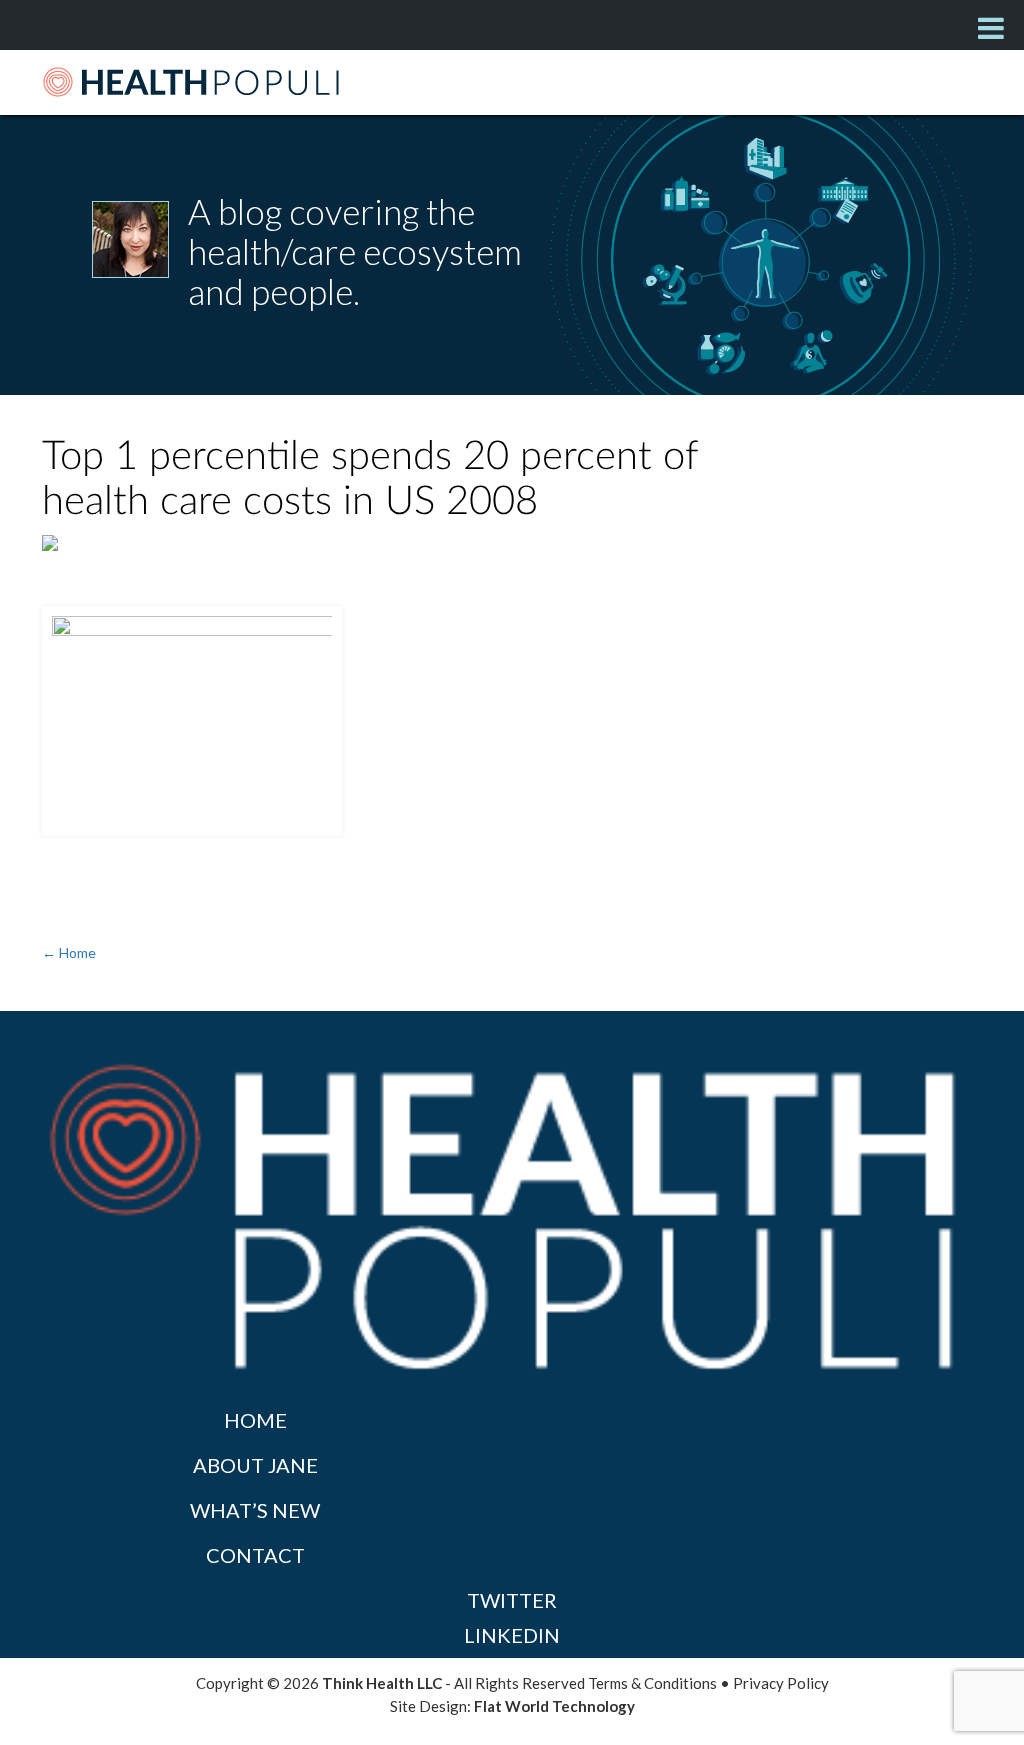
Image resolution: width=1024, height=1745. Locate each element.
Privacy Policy (781, 1683)
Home (255, 1420)
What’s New (255, 1510)
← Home (69, 952)
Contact (255, 1555)
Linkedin (512, 1635)
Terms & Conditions (652, 1683)
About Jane (255, 1465)
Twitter (512, 1600)
